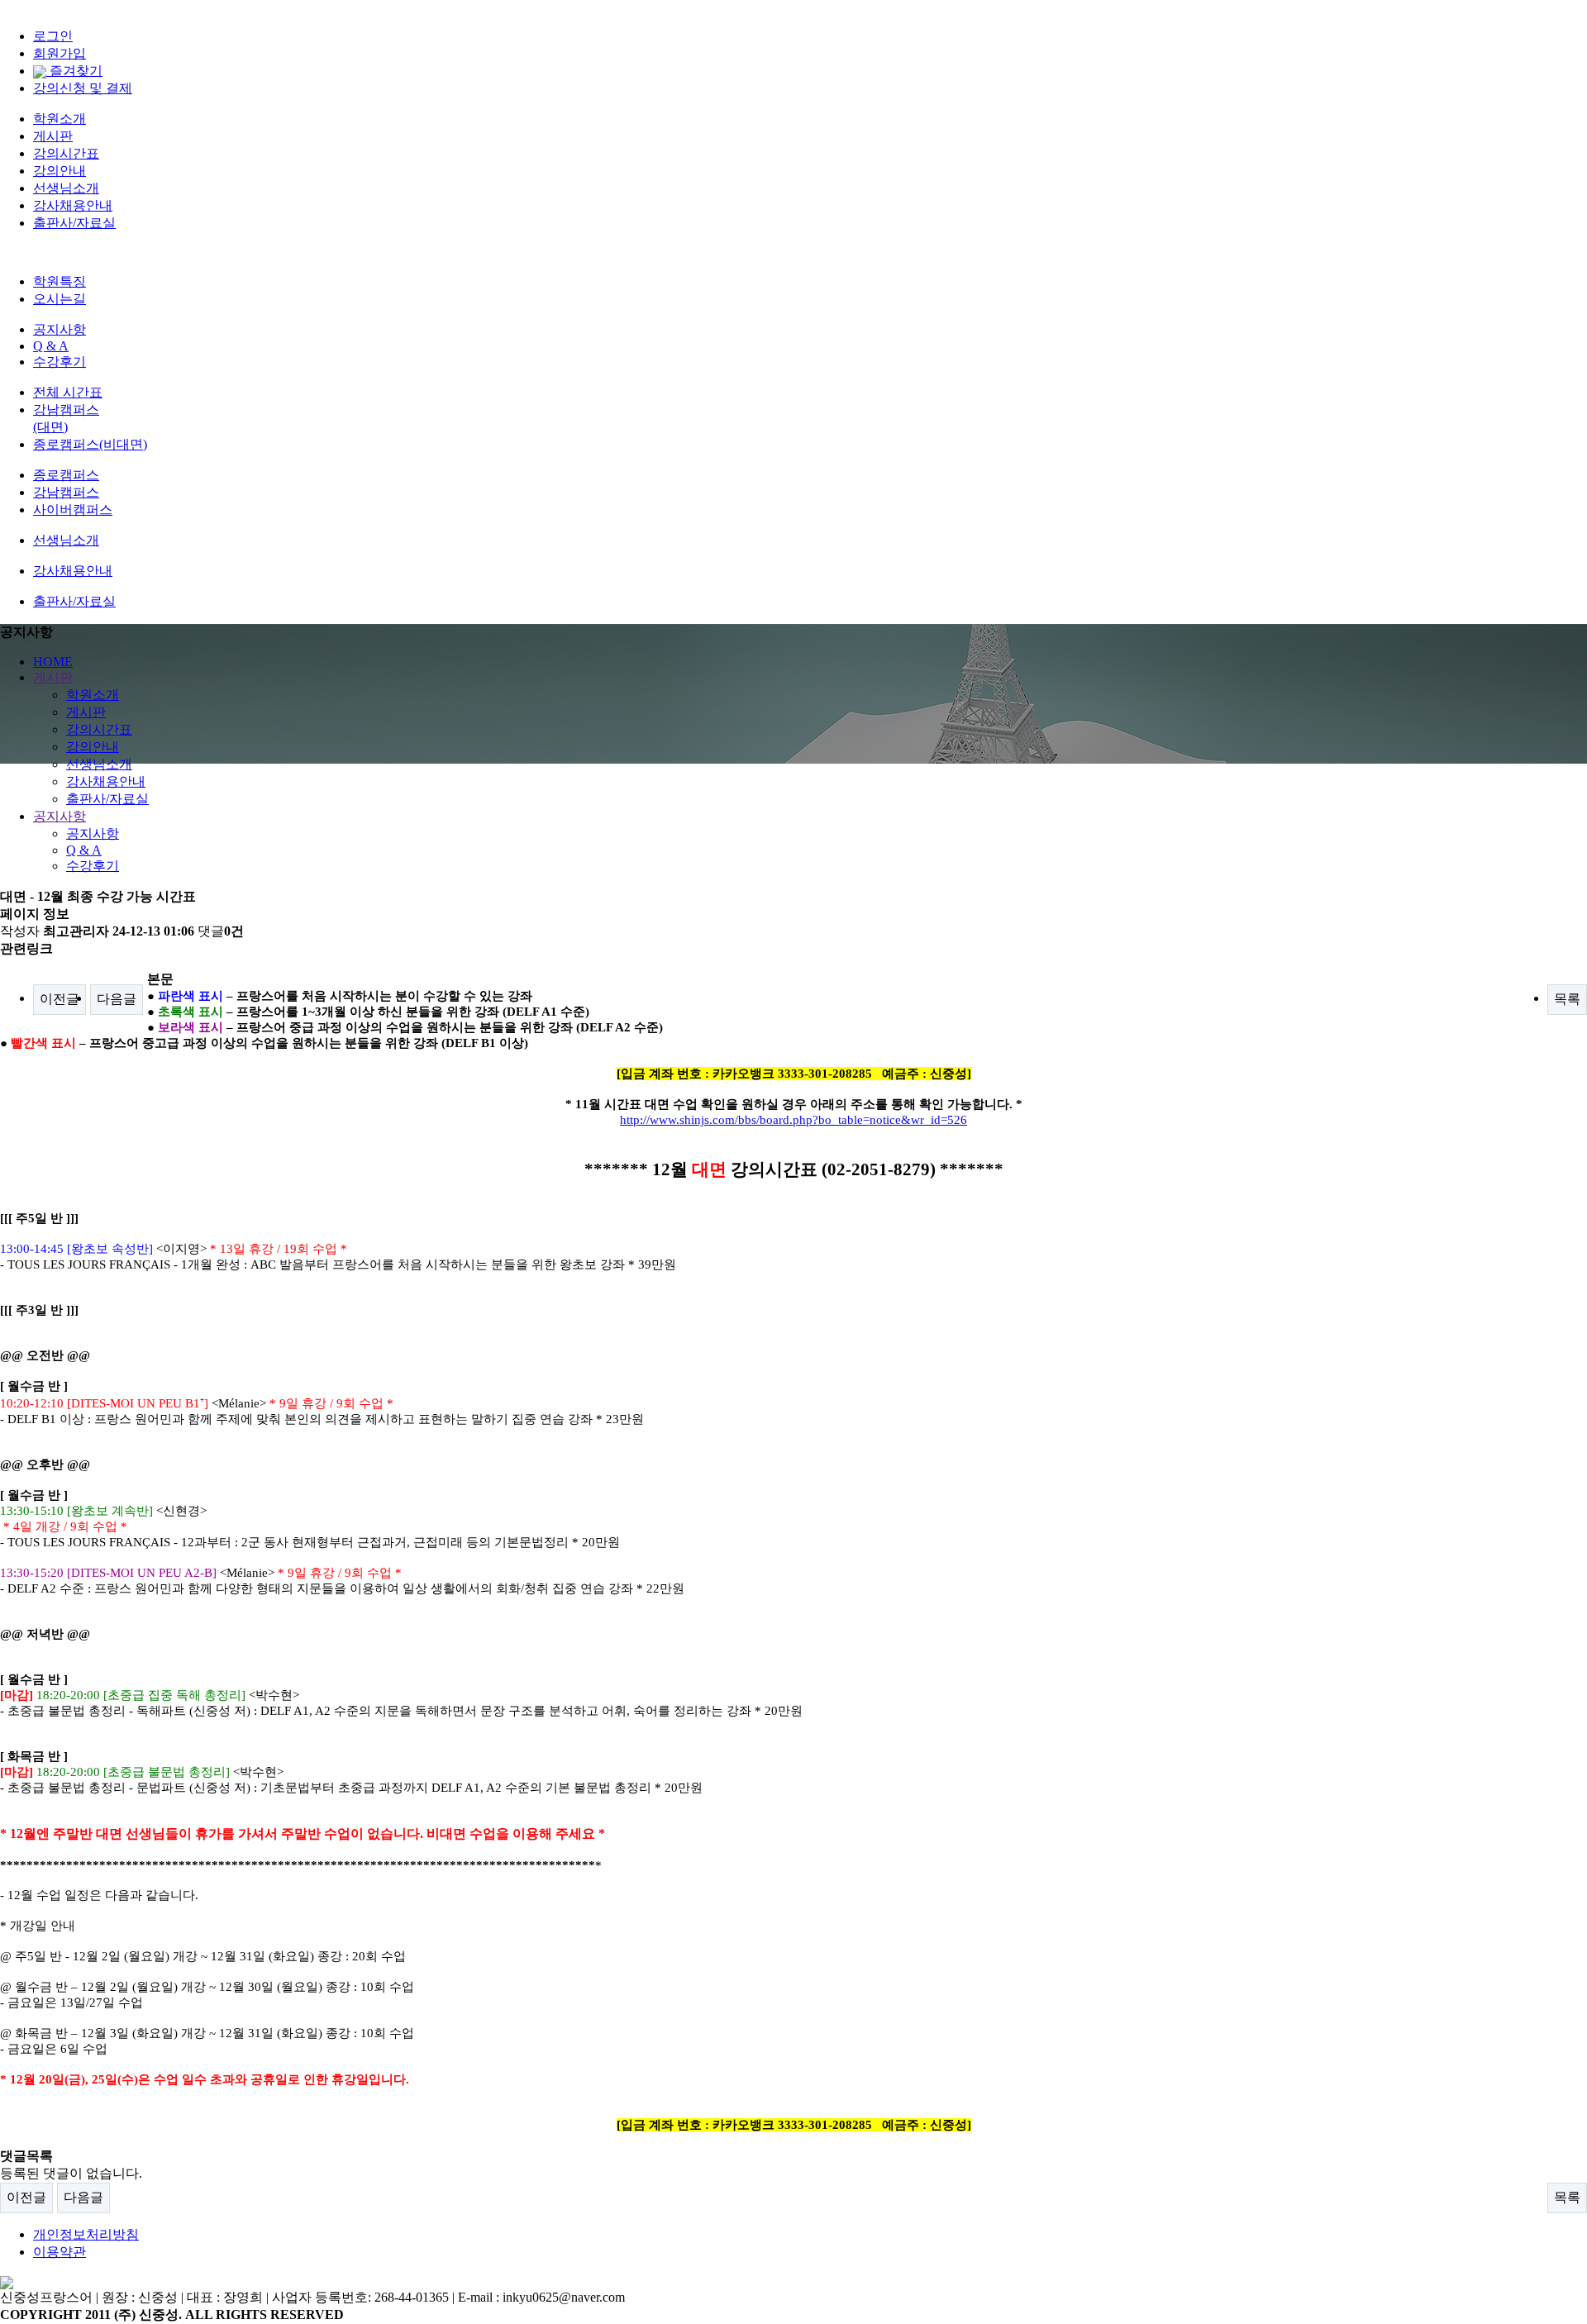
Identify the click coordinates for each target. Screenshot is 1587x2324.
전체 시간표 (68, 392)
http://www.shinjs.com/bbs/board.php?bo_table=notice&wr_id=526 (793, 1120)
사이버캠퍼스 (73, 510)
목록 (1567, 999)
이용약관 (60, 2252)
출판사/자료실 (74, 223)
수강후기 (60, 362)
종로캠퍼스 (66, 475)
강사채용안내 (73, 205)
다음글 (117, 999)
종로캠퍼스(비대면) (90, 444)
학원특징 (60, 281)
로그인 (53, 36)
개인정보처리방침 (86, 2234)
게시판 (53, 136)
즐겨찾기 (74, 71)
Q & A (51, 346)
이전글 (60, 999)
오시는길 (60, 299)
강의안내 (60, 171)
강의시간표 (66, 153)
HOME (53, 662)
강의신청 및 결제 (83, 88)
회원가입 (60, 53)
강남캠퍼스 (66, 492)
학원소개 (60, 119)
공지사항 (60, 329)
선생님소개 (66, 188)
